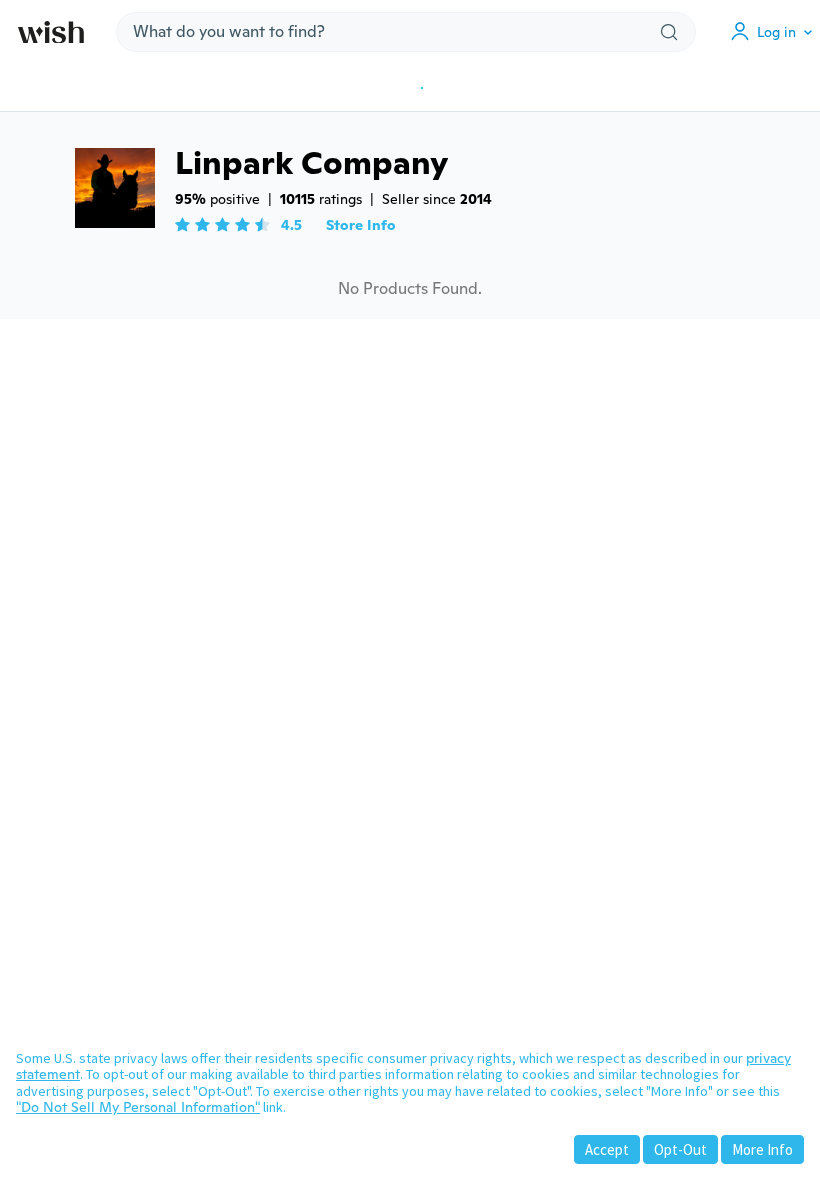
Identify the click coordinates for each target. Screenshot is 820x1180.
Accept (607, 1149)
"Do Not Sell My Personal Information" (138, 1107)
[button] (776, 32)
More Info (762, 1149)
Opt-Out (680, 1149)
